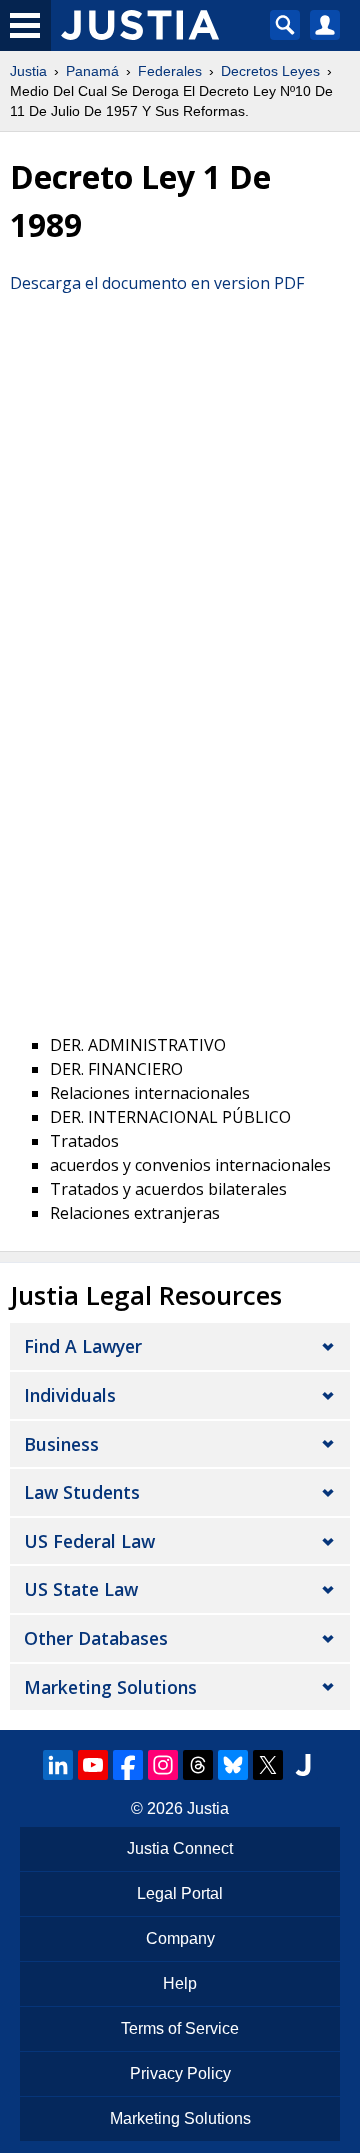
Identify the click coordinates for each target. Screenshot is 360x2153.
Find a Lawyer (83, 1346)
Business (61, 1444)
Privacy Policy (180, 2073)
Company (180, 1938)
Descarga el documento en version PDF (157, 283)
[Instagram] (163, 1765)
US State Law (81, 1589)
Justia (28, 71)
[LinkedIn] (58, 1765)
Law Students (82, 1492)
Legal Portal (180, 1893)
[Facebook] (128, 1765)
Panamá (92, 71)
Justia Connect (180, 1848)
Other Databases (96, 1638)
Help (180, 1983)
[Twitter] (268, 1765)
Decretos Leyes (270, 71)
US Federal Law (89, 1541)
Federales (170, 71)
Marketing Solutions (110, 1687)
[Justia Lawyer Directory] (303, 1765)
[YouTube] (93, 1765)
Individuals (70, 1395)
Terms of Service (180, 2028)
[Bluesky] (233, 1765)
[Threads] (198, 1765)
